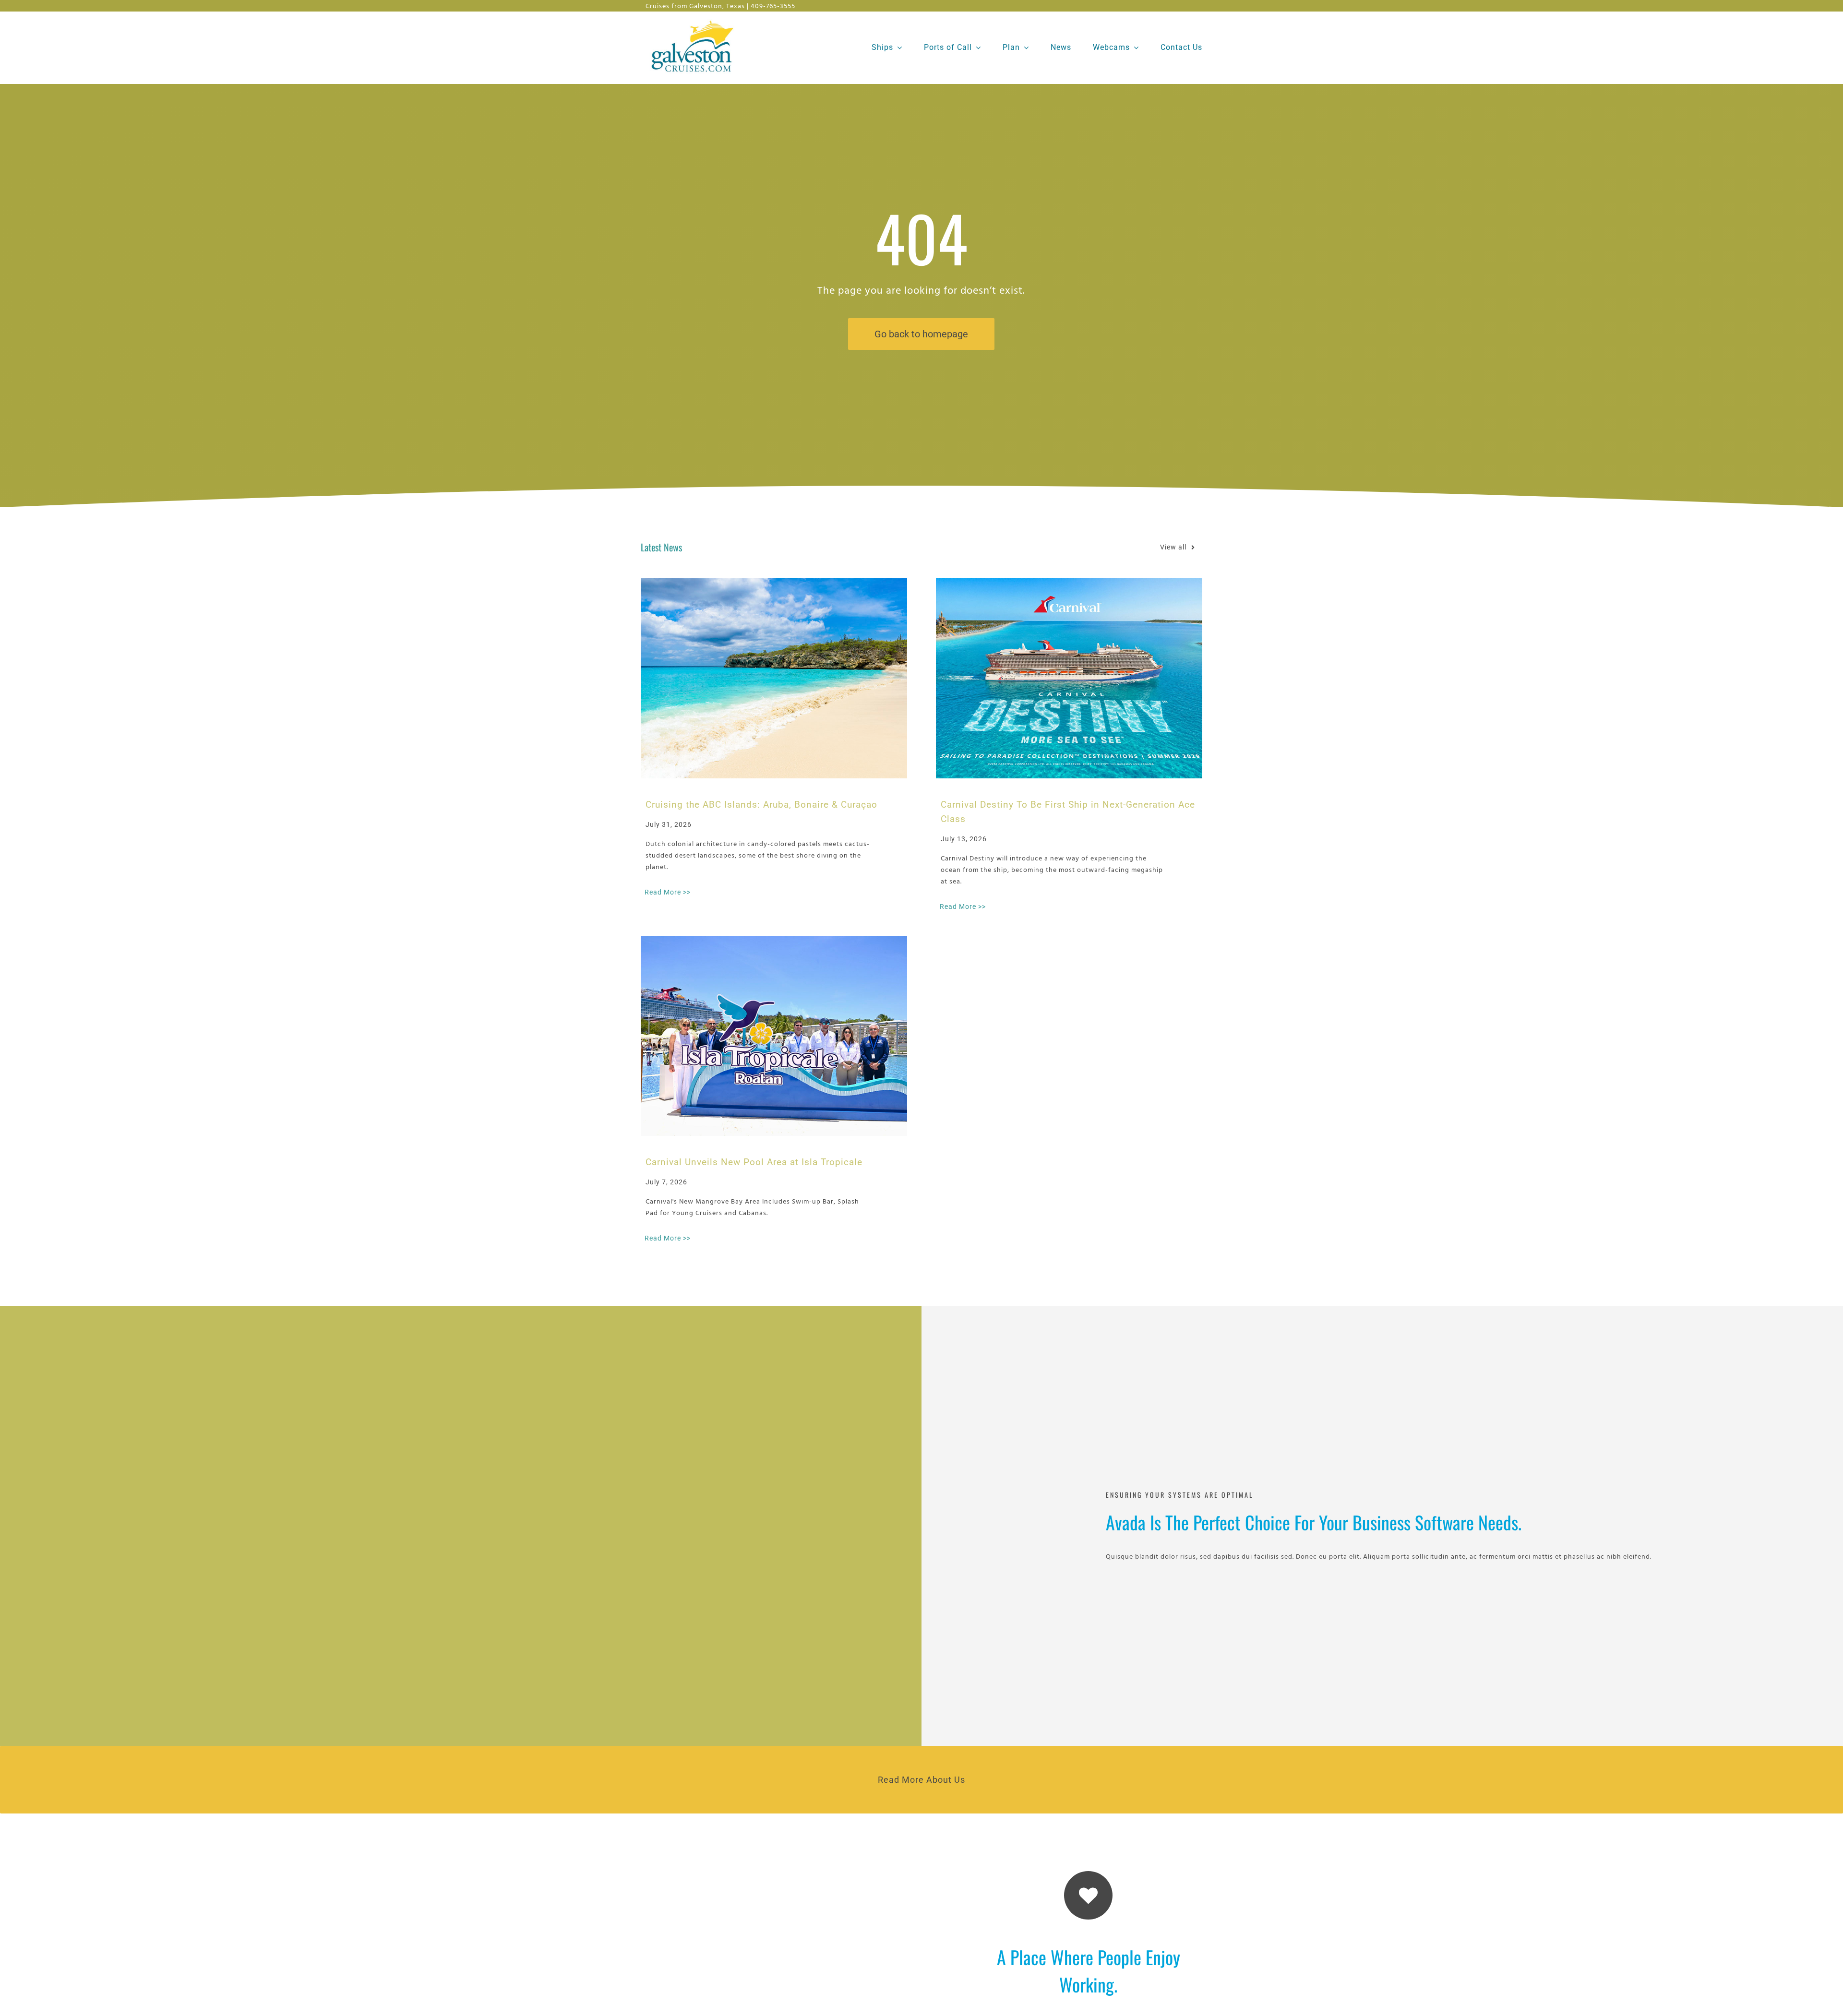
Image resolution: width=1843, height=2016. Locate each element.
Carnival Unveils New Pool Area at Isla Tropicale (754, 1162)
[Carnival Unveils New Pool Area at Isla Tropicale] (774, 1036)
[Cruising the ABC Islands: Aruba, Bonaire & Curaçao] (774, 678)
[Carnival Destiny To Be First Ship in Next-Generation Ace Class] (1069, 678)
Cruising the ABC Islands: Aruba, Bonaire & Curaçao (761, 805)
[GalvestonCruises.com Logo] (695, 19)
